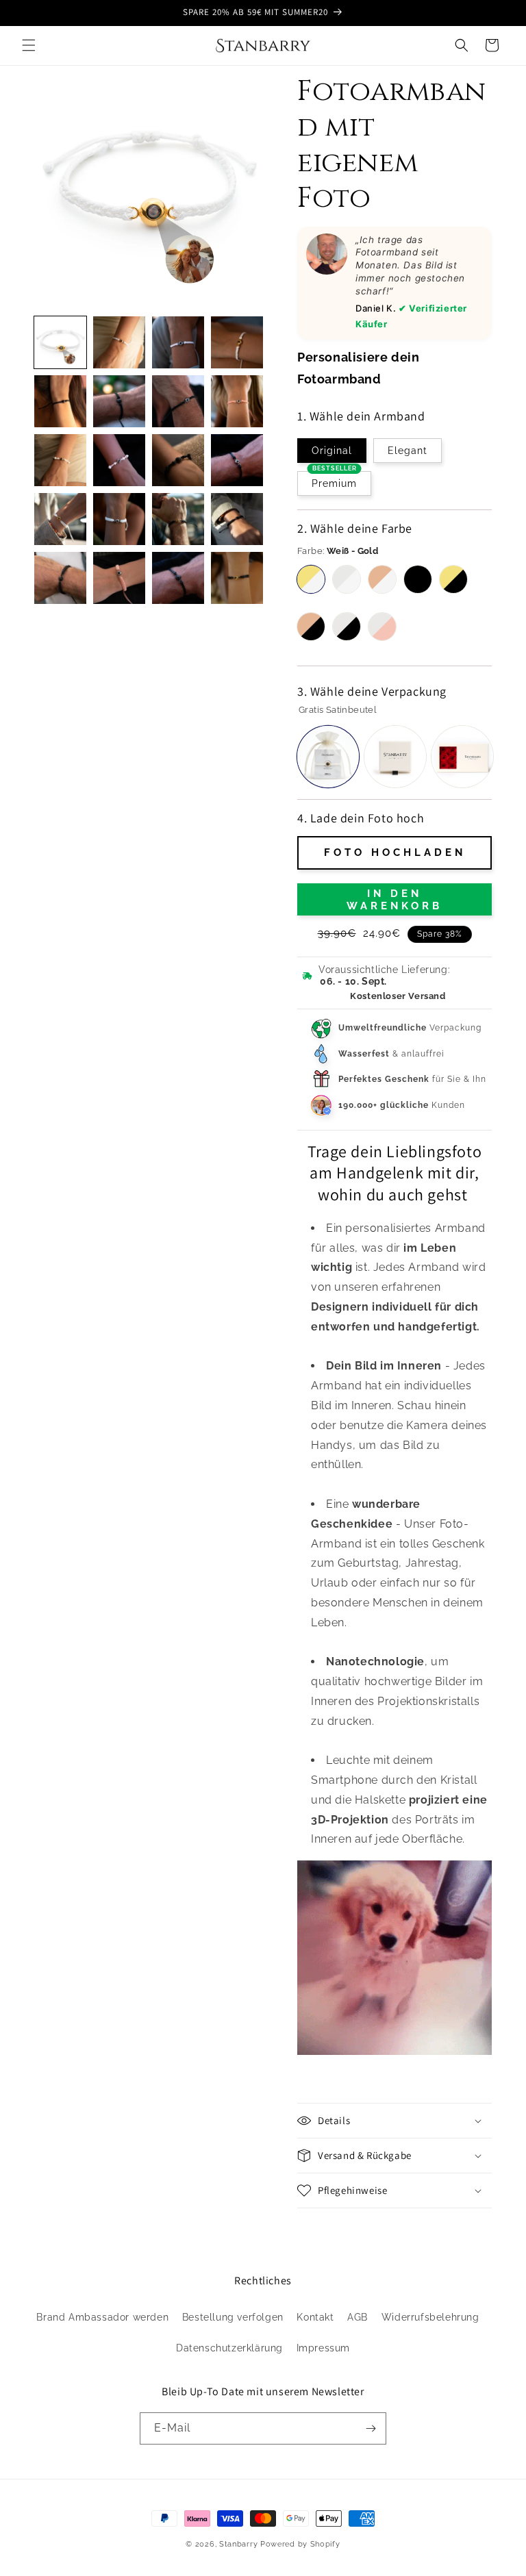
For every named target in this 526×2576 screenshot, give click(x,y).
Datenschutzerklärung (229, 2348)
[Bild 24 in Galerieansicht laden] (178, 460)
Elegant (408, 451)
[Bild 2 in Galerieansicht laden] (119, 342)
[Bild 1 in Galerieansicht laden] (60, 342)
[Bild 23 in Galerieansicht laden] (119, 460)
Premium (334, 480)
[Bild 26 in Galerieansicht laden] (60, 519)
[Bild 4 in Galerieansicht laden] (178, 342)
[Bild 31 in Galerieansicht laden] (119, 578)
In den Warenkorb (394, 900)
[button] (29, 45)
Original (332, 451)
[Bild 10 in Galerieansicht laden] (119, 401)
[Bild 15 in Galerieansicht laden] (237, 401)
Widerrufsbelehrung (430, 2317)
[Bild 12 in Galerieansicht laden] (178, 401)
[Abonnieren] (371, 2428)
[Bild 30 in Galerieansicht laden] (60, 578)
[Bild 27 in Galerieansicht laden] (119, 519)
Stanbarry (238, 2544)
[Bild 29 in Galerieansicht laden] (237, 519)
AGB (358, 2317)
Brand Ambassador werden (102, 2317)
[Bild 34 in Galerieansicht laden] (237, 578)
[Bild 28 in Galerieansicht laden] (178, 519)
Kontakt (315, 2317)
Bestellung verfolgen (233, 2317)
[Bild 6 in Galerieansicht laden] (237, 342)
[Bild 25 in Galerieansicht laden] (237, 460)
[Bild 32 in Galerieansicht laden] (178, 578)
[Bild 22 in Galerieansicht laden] (60, 460)
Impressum (323, 2348)
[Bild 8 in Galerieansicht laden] (60, 401)
